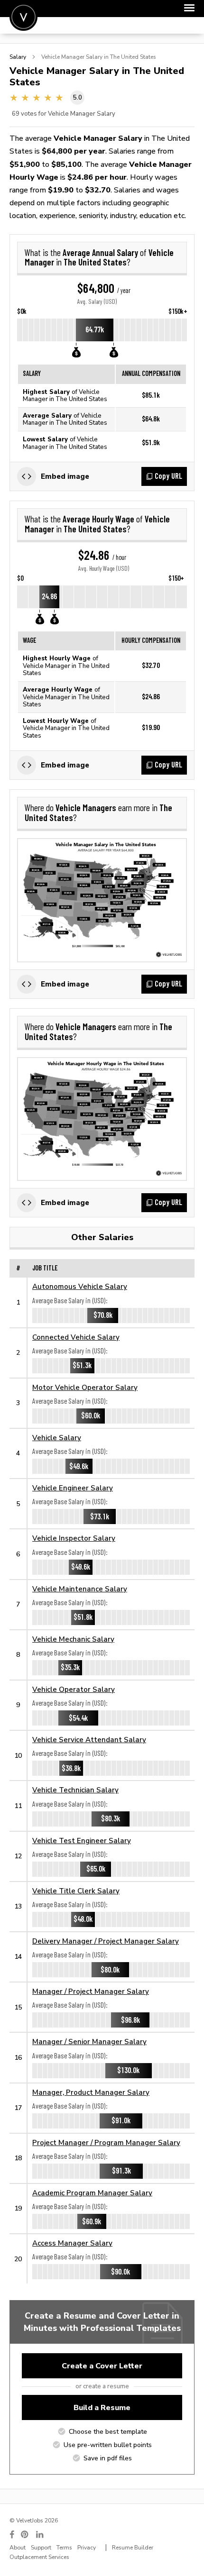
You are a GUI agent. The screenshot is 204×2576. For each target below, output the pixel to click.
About (18, 2548)
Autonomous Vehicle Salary (80, 1286)
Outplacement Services (39, 2557)
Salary (18, 57)
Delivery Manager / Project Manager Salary (106, 1941)
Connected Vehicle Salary (76, 1337)
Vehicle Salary (57, 1438)
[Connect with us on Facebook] (12, 2535)
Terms (64, 2548)
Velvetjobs (23, 17)
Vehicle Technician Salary (75, 1790)
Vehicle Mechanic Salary (73, 1639)
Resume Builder (133, 2548)
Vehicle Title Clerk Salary (76, 1891)
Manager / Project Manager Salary (91, 1991)
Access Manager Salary (72, 2243)
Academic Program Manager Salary (92, 2193)
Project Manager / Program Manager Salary (106, 2142)
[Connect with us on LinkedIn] (40, 2535)
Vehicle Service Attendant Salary (89, 1740)
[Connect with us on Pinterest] (25, 2535)
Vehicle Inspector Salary (74, 1538)
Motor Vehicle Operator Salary (85, 1387)
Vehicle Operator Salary (74, 1689)
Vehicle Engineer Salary (73, 1488)
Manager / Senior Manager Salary (89, 2042)
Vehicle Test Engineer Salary (82, 1841)
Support (41, 2548)
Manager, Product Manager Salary (91, 2092)
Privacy (87, 2548)
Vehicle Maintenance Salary (80, 1589)
